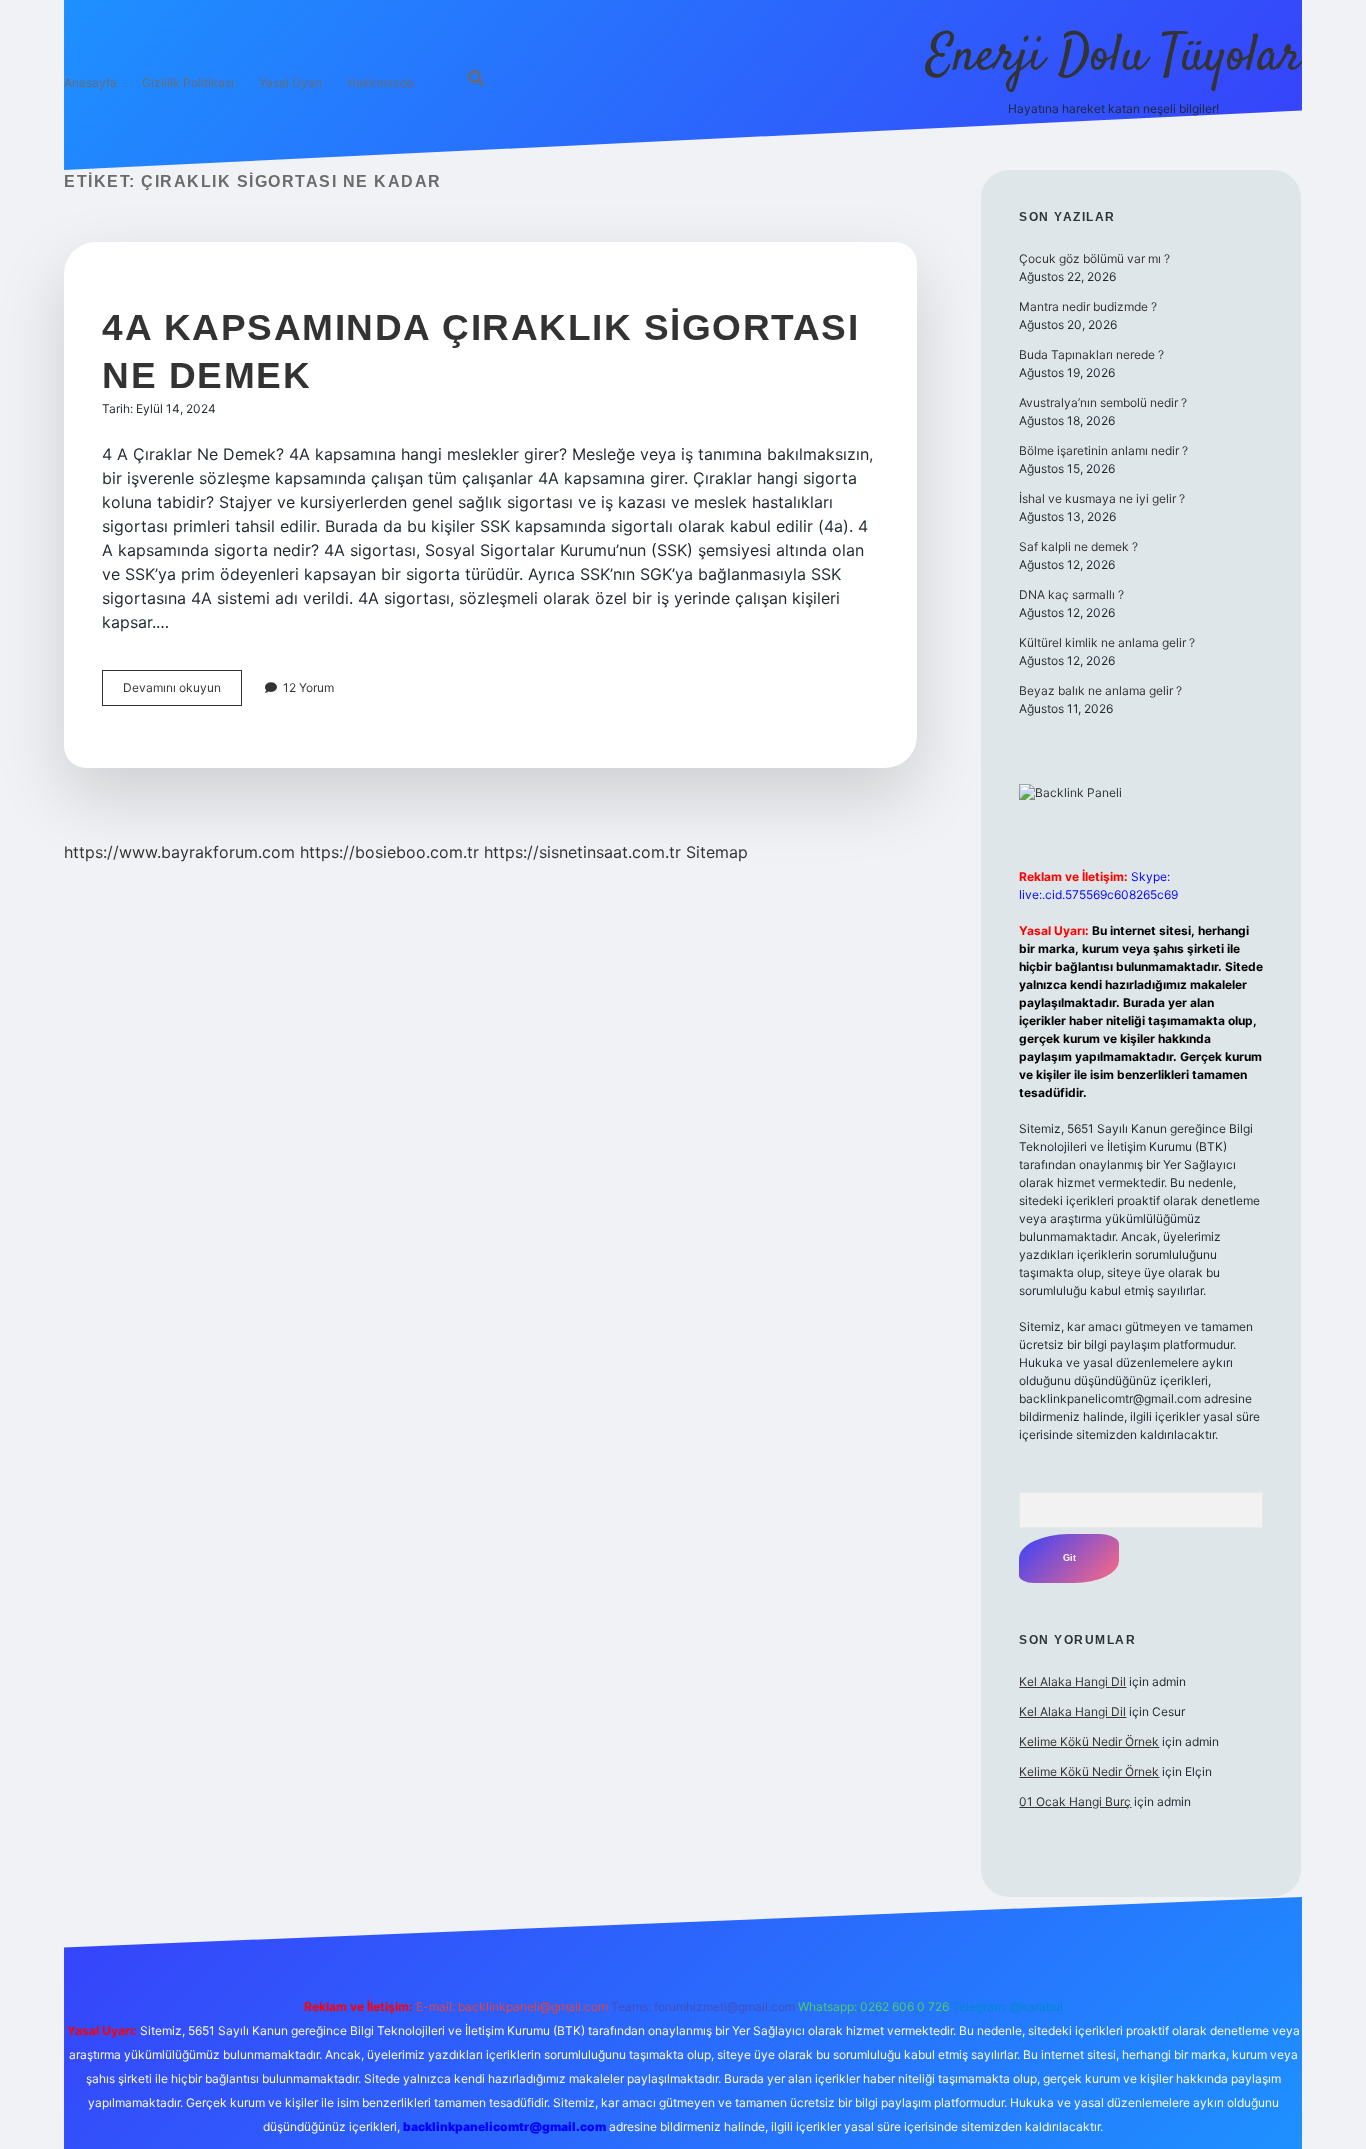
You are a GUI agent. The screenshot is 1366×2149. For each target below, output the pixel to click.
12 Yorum (308, 687)
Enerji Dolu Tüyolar (1114, 57)
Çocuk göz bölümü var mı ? (1094, 258)
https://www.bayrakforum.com (179, 852)
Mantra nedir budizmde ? (1088, 306)
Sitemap (717, 852)
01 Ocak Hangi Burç (1075, 1801)
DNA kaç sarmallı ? (1071, 594)
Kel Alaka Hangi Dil (1072, 1681)
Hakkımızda (380, 82)
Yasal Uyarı (290, 82)
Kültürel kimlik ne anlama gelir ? (1107, 642)
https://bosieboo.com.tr (389, 852)
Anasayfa (90, 82)
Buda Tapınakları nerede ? (1091, 354)
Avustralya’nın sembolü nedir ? (1103, 402)
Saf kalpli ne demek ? (1078, 546)
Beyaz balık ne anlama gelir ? (1100, 690)
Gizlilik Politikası (188, 82)
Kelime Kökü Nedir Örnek (1089, 1741)
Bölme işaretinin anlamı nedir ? (1103, 450)
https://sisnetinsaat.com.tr (582, 852)
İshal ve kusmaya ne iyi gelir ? (1102, 498)
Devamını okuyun (182, 692)
